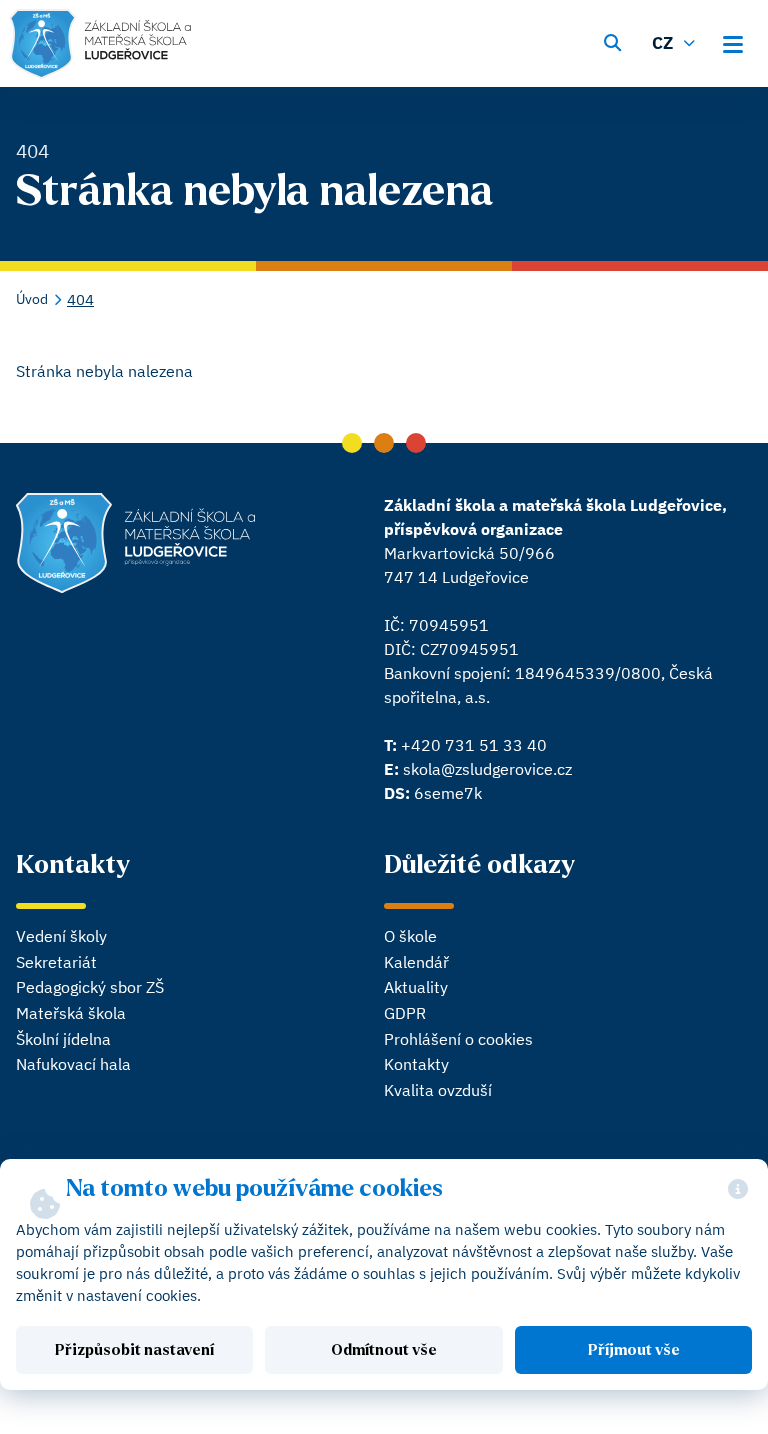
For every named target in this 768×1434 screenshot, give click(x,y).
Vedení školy (61, 936)
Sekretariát (56, 962)
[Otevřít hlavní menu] (739, 41)
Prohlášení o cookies (458, 1039)
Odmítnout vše (384, 1350)
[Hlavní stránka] (100, 44)
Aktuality (416, 987)
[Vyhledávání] (613, 41)
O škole (410, 936)
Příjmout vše (634, 1350)
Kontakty (416, 1064)
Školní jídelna (63, 1039)
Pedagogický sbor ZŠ (90, 987)
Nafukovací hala (73, 1064)
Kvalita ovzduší (438, 1090)
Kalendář (416, 962)
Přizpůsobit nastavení (134, 1350)
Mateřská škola (71, 1013)
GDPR (405, 1013)
